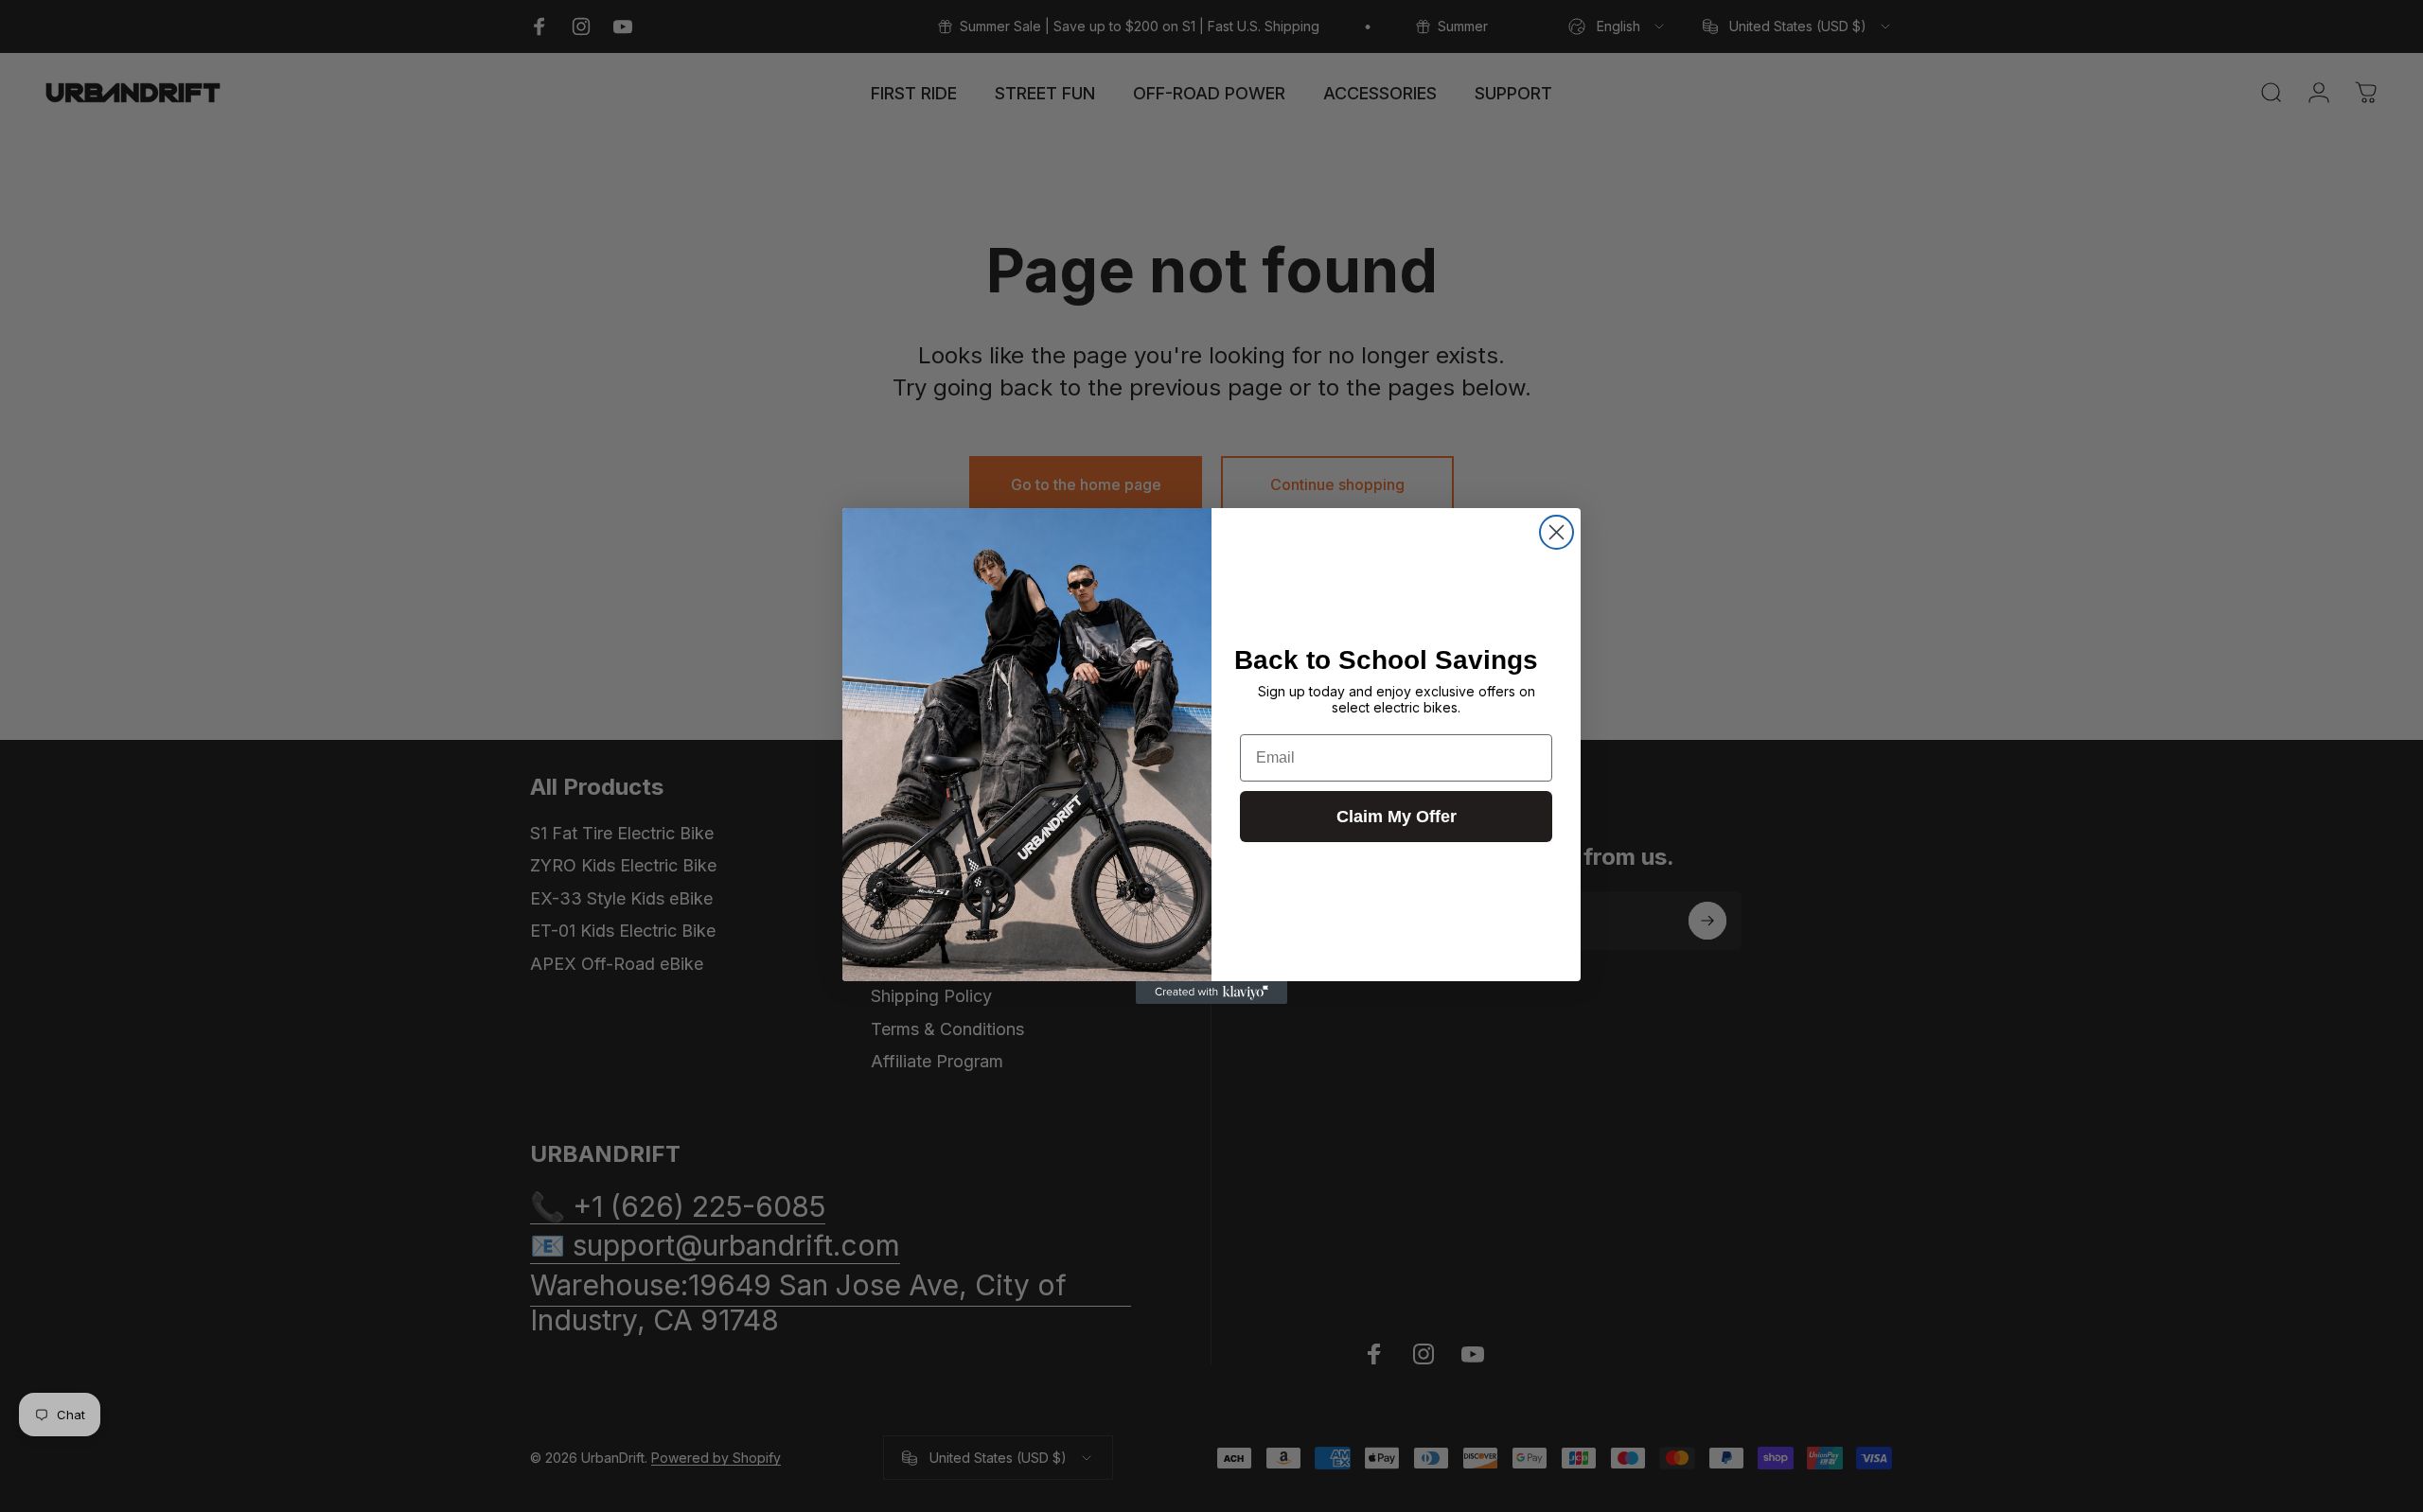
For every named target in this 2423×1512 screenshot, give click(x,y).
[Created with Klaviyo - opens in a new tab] (1211, 993)
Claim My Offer (1397, 817)
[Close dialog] (1556, 532)
